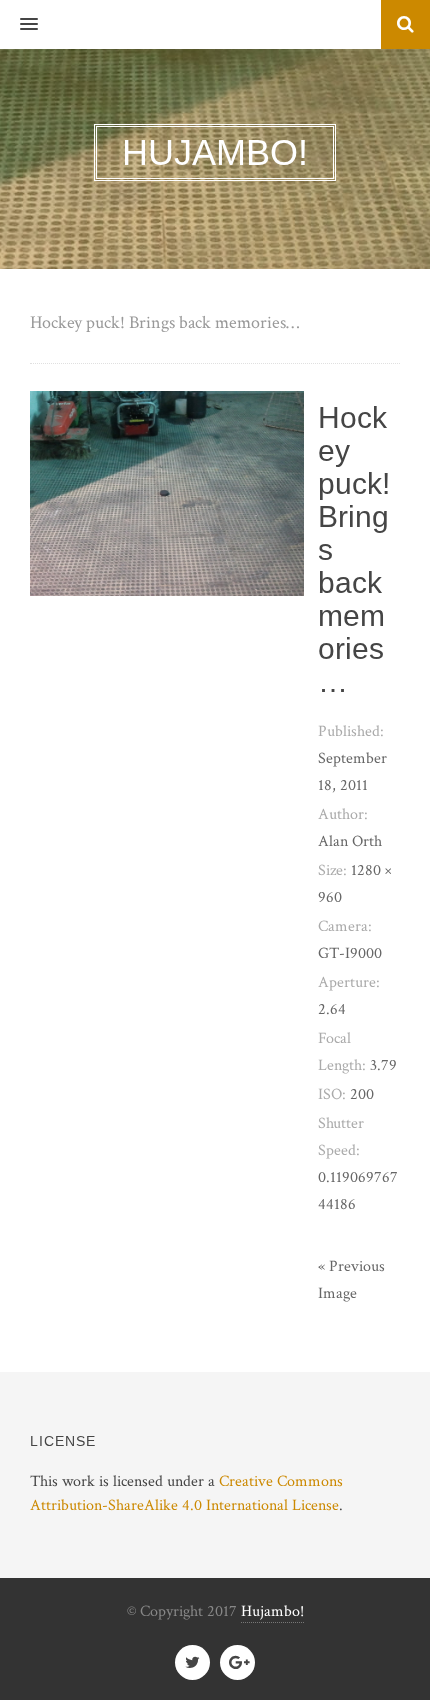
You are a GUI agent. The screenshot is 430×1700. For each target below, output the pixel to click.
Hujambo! (272, 1611)
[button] (19, 25)
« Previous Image (351, 1280)
